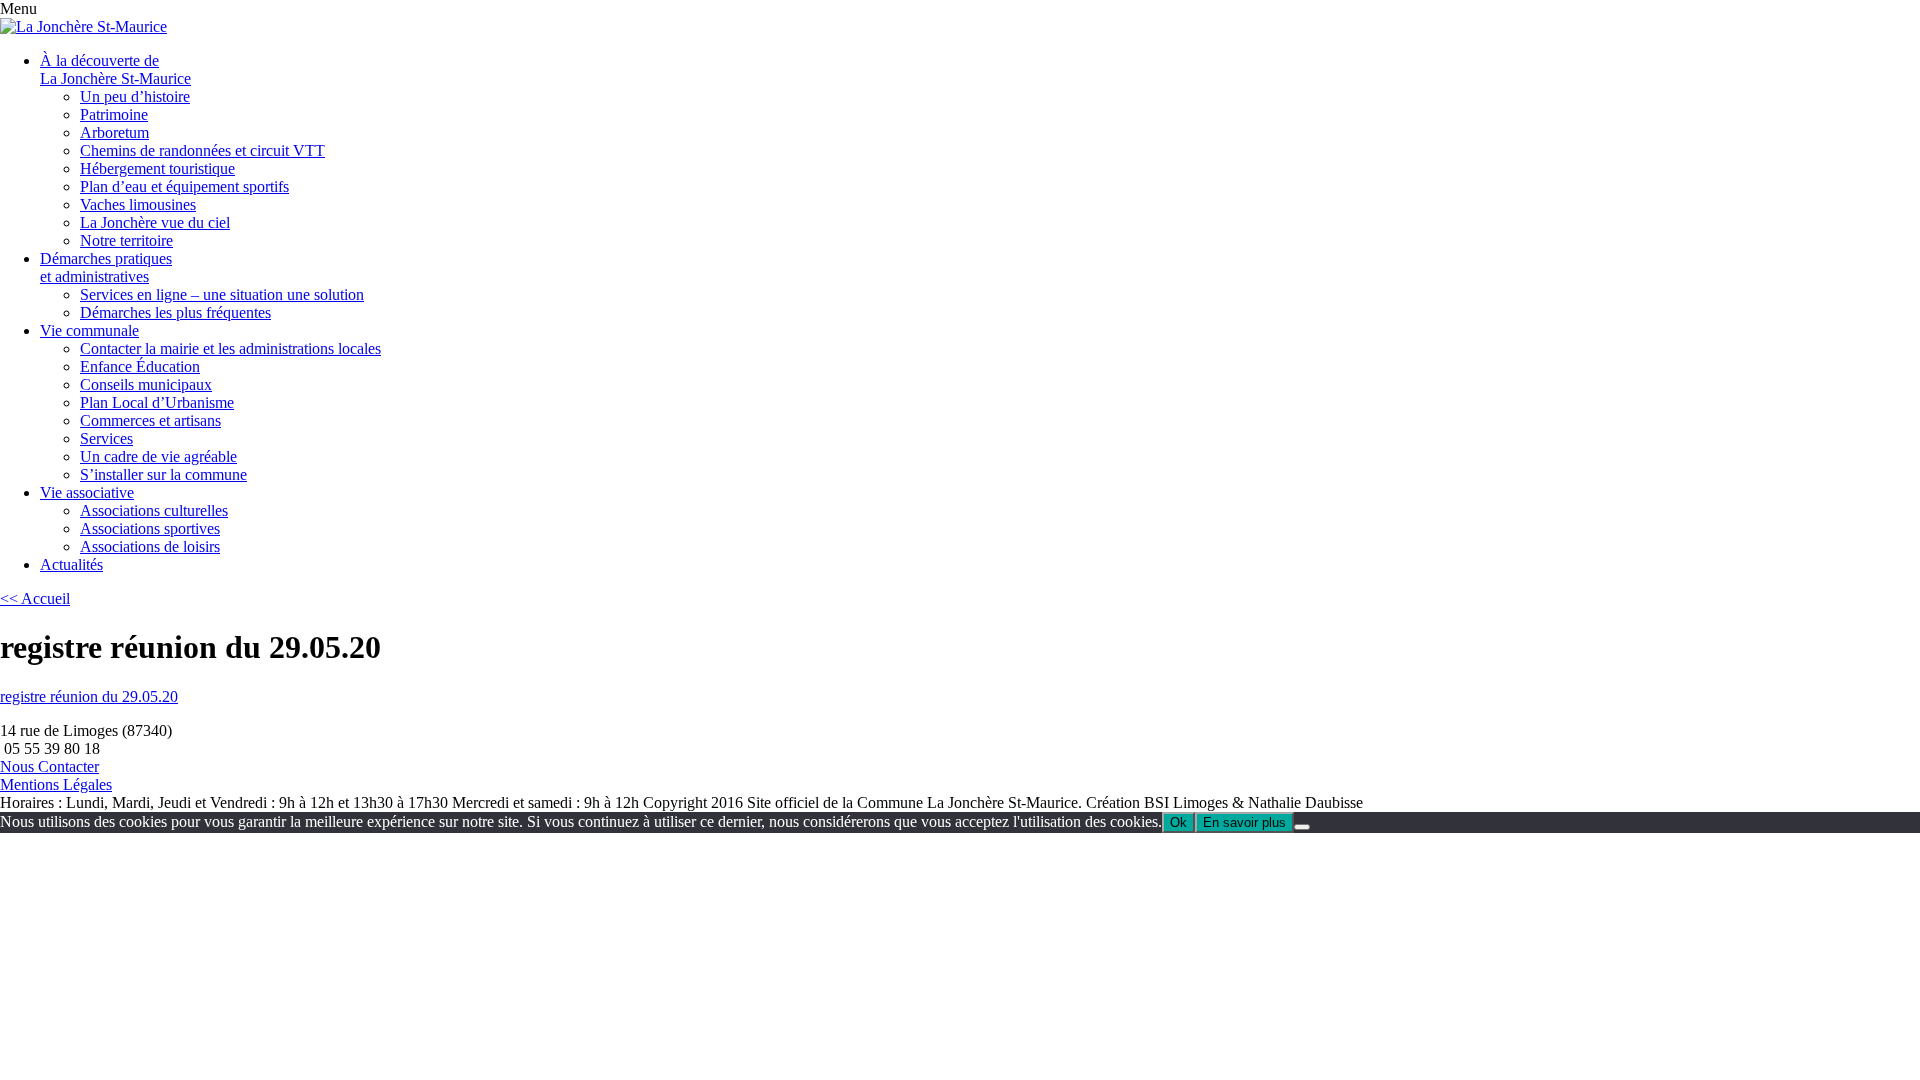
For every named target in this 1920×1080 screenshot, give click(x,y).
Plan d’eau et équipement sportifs (184, 186)
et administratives (106, 267)
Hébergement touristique (157, 168)
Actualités (71, 564)
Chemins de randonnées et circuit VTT (202, 150)
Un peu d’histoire (135, 96)
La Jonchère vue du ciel (155, 222)
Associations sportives (150, 528)
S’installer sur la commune (163, 474)
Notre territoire (126, 240)
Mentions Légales (56, 784)
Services (106, 438)
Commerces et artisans (150, 420)
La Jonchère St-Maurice (115, 69)
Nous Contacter (49, 766)
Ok (1178, 822)
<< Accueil (35, 598)
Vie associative (87, 492)
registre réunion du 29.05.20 (89, 696)
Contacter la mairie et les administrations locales (230, 348)
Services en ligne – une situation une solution (222, 294)
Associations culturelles (154, 510)
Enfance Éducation (140, 366)
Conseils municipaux (146, 384)
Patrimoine (114, 114)
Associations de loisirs (150, 546)
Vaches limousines (138, 204)
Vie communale (89, 330)
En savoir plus (1244, 822)
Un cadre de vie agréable (158, 456)
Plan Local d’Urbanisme (157, 402)
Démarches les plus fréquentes (175, 312)
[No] (1302, 827)
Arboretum (114, 132)
